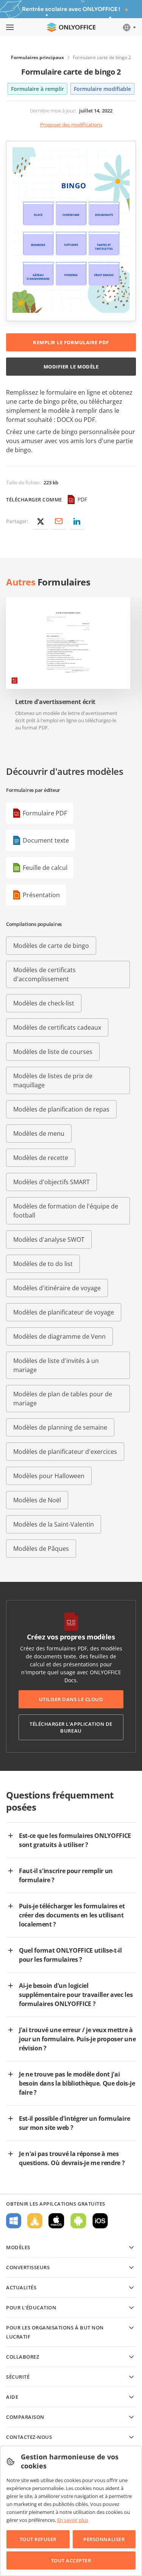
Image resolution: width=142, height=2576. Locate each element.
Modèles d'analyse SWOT (49, 1240)
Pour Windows (14, 2221)
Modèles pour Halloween (49, 1476)
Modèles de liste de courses (53, 1052)
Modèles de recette (41, 1158)
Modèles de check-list (44, 1003)
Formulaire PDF (45, 813)
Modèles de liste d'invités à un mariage (56, 1365)
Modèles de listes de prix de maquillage (53, 1080)
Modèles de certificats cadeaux (57, 1027)
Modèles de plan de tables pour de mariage (63, 1399)
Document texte (46, 840)
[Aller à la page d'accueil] (71, 27)
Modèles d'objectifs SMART (51, 1182)
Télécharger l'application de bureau (71, 1727)
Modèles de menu (39, 1133)
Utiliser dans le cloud (71, 1699)
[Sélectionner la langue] (129, 27)
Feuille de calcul (45, 868)
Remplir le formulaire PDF (71, 342)
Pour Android (78, 2221)
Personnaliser (104, 2539)
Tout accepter (71, 2560)
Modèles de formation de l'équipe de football (66, 1211)
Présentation (41, 895)
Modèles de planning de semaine (60, 1427)
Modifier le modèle (71, 367)
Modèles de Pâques (41, 1549)
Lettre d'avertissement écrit (55, 702)
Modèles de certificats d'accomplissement (44, 974)
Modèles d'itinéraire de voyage (57, 1288)
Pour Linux (35, 2221)
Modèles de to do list (43, 1264)
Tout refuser (38, 2539)
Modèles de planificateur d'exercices (65, 1452)
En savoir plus (73, 2520)
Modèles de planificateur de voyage (64, 1312)
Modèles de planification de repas (61, 1109)
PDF (82, 499)
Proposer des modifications (71, 125)
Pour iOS (100, 2221)
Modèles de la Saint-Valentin (54, 1524)
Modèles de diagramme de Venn (59, 1336)
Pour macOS (56, 2221)
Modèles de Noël (37, 1500)
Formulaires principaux (37, 57)
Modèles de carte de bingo (51, 946)
